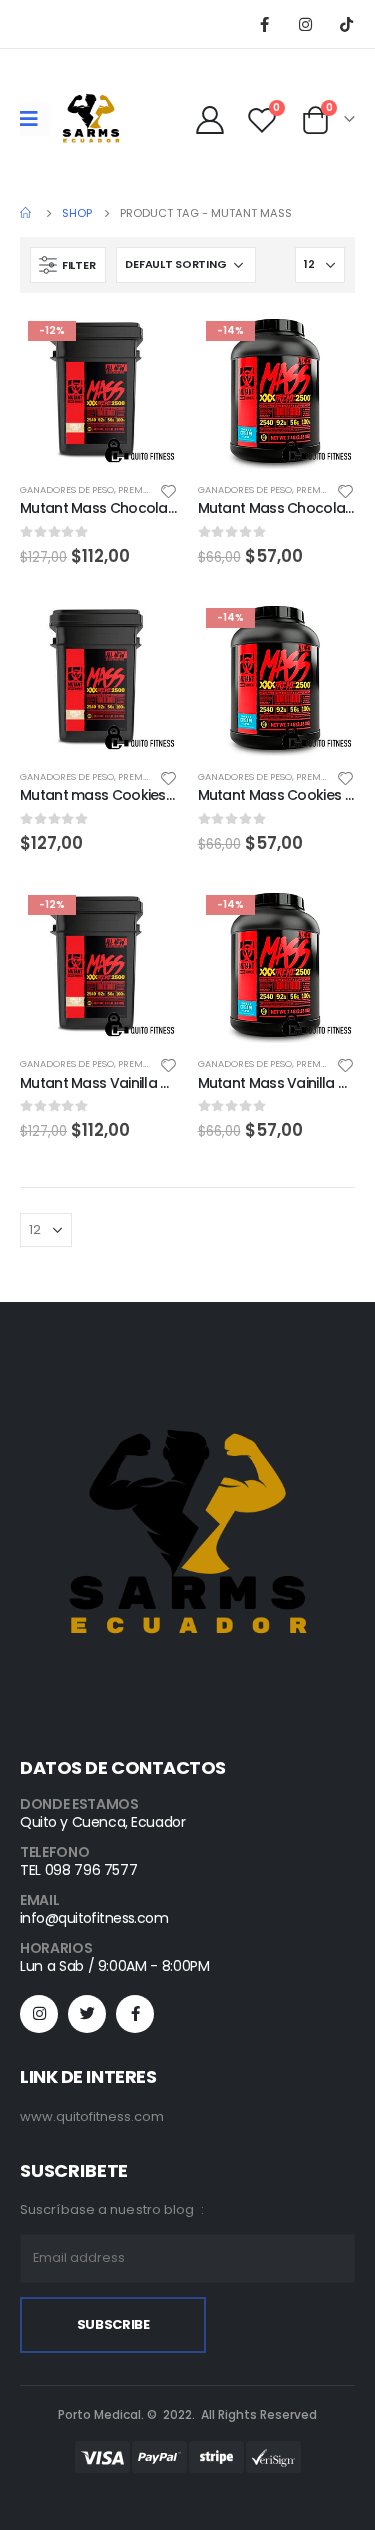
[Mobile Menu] (35, 119)
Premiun (139, 489)
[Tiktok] (346, 24)
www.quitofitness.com (92, 2116)
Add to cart (145, 346)
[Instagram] (305, 24)
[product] (99, 679)
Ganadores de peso (67, 489)
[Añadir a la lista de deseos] (168, 490)
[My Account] (210, 119)
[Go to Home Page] (27, 213)
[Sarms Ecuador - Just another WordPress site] (91, 119)
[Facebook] (264, 24)
